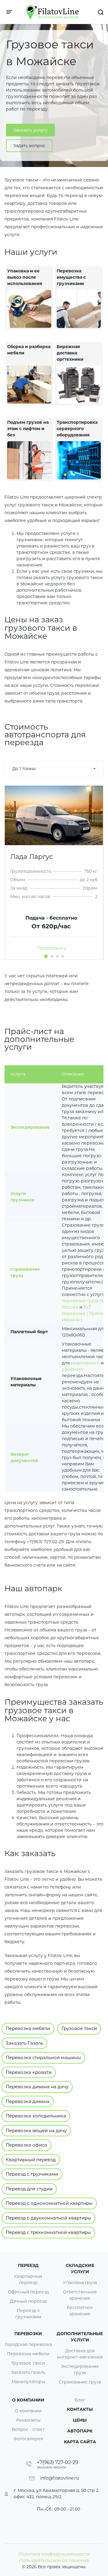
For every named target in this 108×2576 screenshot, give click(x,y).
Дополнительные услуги (80, 2337)
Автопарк (80, 2431)
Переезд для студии (29, 2189)
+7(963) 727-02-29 (58, 2462)
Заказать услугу (30, 130)
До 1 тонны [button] (24, 769)
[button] (46, 956)
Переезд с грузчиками (32, 2174)
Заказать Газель (24, 2043)
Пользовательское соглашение (54, 2560)
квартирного (85, 1363)
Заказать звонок (52, 2467)
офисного (73, 1369)
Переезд (28, 2265)
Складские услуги (80, 2269)
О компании (28, 2411)
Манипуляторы (28, 2382)
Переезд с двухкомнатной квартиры (48, 2218)
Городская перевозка (28, 2344)
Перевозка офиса (26, 2145)
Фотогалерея (28, 2439)
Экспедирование (30, 1127)
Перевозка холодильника (36, 2116)
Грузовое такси (79, 2028)
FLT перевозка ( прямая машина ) (84, 1313)
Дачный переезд (28, 2301)
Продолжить (52, 948)
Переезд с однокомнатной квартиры (49, 2203)
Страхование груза (80, 2382)
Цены (80, 2420)
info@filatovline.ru (60, 2478)
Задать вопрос (29, 146)
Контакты (80, 2409)
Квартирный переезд (31, 2160)
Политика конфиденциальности (54, 2554)
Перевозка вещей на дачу (36, 2130)
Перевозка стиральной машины (43, 2057)
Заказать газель (28, 2372)
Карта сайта (80, 2442)
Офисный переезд (28, 2292)
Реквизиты (28, 2420)
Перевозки (28, 2334)
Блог (80, 2400)
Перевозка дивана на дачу (37, 2087)
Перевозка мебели (28, 2028)
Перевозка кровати (29, 2072)
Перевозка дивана (28, 2101)
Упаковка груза (80, 2283)
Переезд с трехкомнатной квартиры (48, 2232)
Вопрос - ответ (28, 2429)
